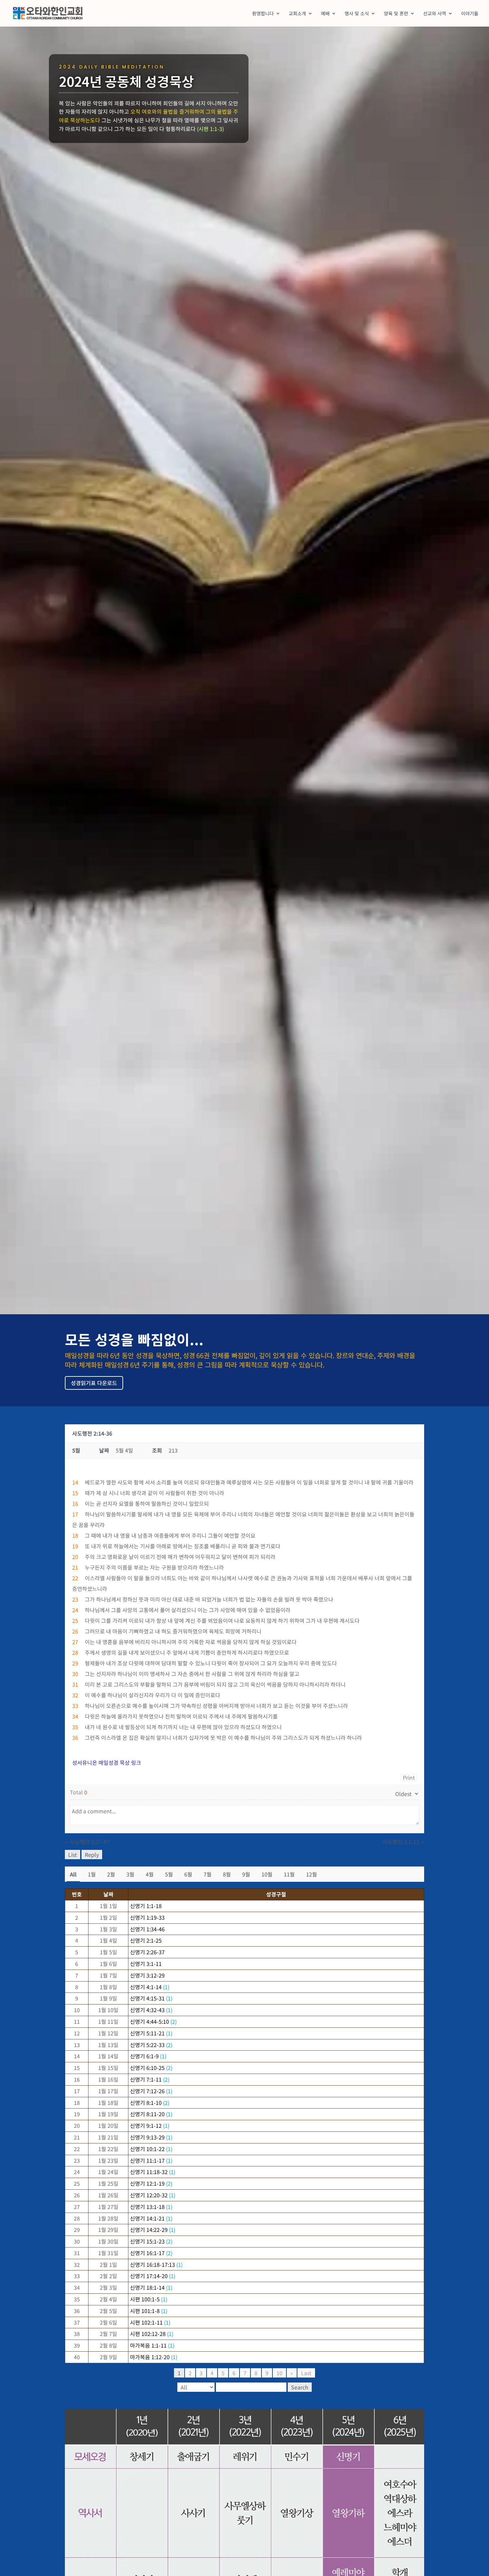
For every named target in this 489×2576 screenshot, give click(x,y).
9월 (246, 1874)
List (73, 1855)
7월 (208, 1874)
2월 (111, 1874)
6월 (188, 1874)
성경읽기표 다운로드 (94, 1383)
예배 (325, 14)
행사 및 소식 (357, 14)
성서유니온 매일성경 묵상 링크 (107, 1762)
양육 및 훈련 (396, 14)
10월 (267, 1874)
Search (300, 2387)
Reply (92, 1855)
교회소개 (297, 14)
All (73, 1874)
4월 (150, 1874)
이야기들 (470, 14)
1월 (92, 1874)
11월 (289, 1874)
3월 (130, 1874)
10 (279, 2373)
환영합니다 (263, 14)
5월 (169, 1874)
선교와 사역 (435, 14)
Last (306, 2373)
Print (409, 1777)
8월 (227, 1874)
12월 (312, 1874)
